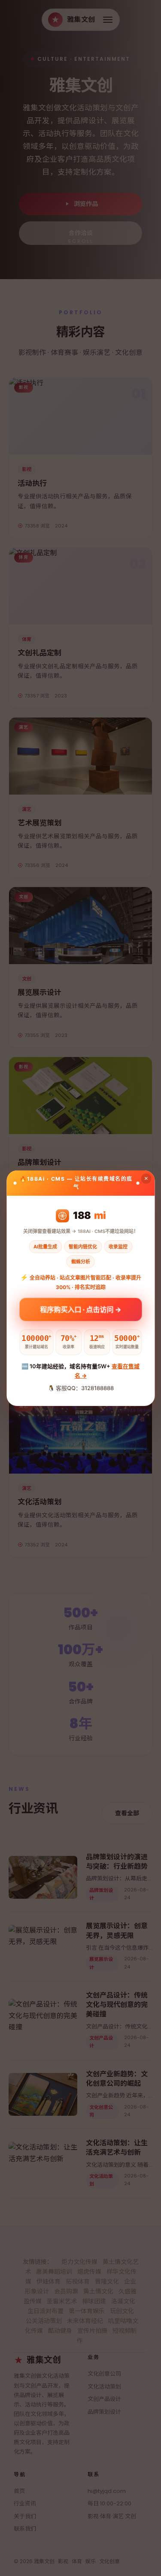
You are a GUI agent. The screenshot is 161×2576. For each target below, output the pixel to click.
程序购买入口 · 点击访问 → (80, 1312)
